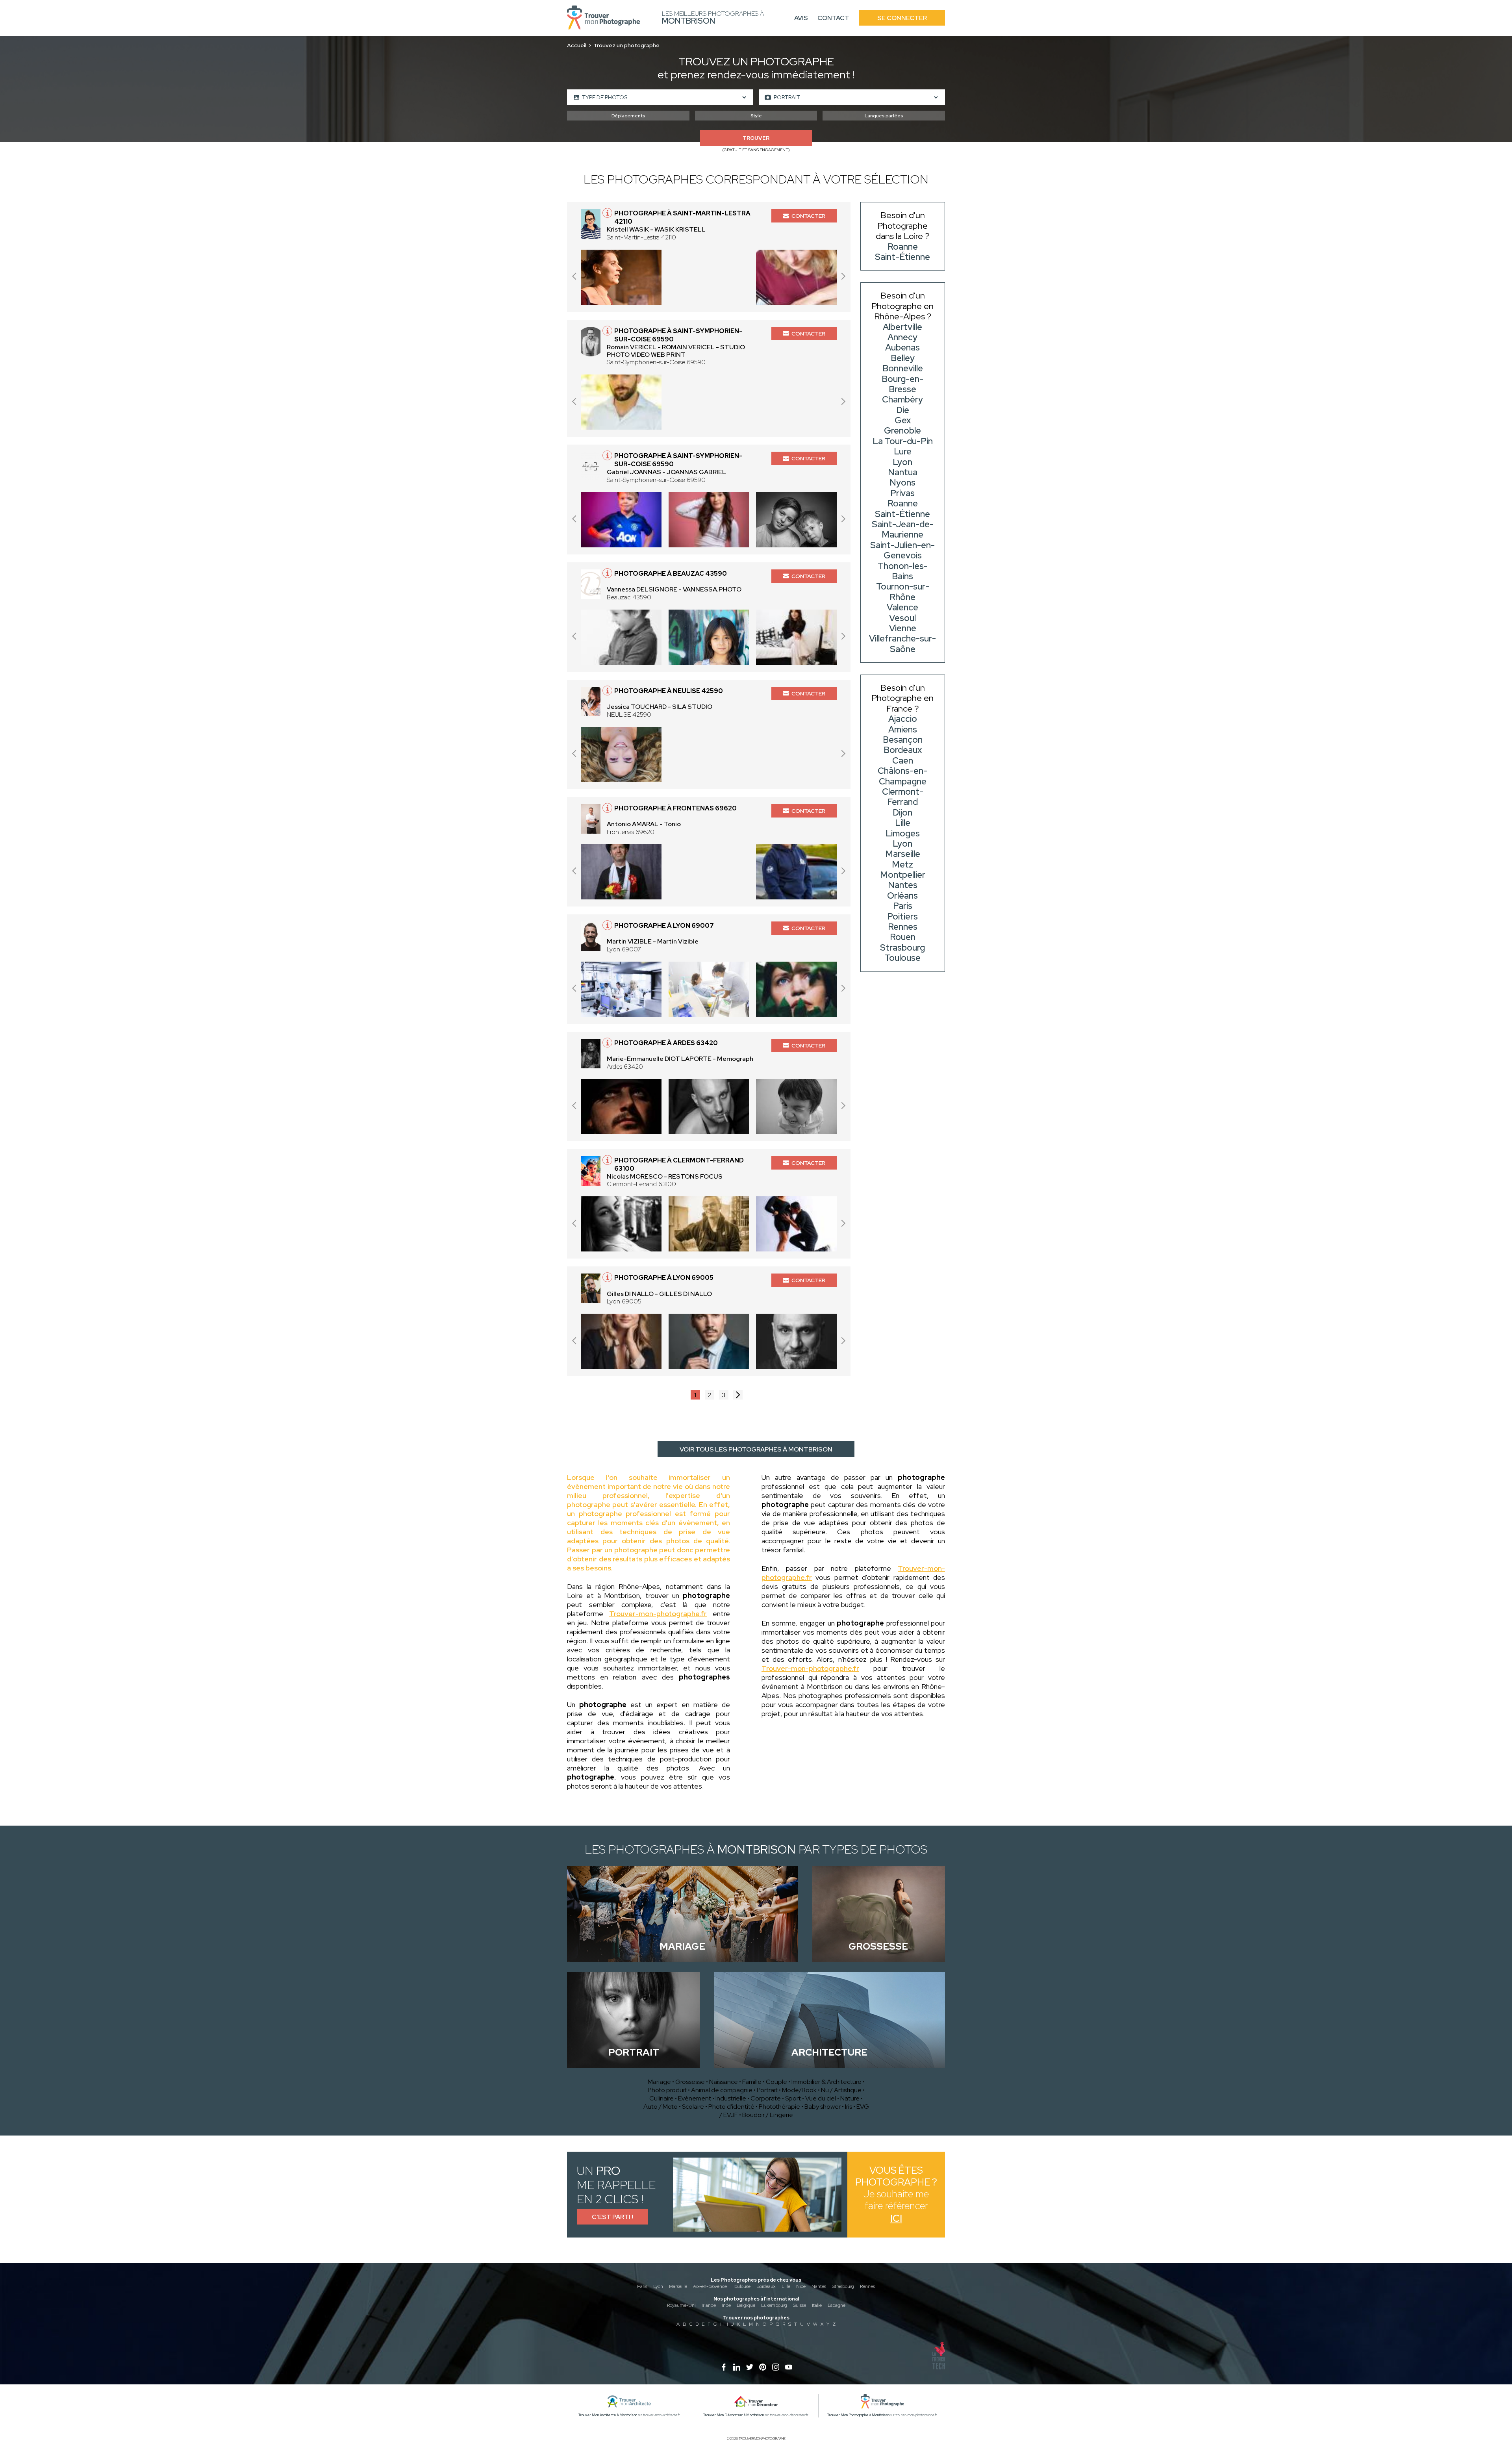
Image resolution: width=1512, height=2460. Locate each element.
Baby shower (823, 2107)
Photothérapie (779, 2107)
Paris (642, 2286)
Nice (801, 2286)
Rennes (867, 2286)
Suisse (800, 2305)
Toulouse (742, 2286)
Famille (752, 2082)
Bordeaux (766, 2286)
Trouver (756, 138)
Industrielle (731, 2098)
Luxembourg (774, 2305)
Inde (726, 2305)
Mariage (659, 2082)
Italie (817, 2305)
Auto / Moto (661, 2107)
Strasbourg (843, 2286)
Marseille (678, 2286)
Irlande (709, 2305)
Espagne (837, 2305)
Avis (801, 18)
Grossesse (690, 2082)
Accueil (577, 45)
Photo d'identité (731, 2107)
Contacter (808, 216)
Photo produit (667, 2090)
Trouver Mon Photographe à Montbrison (858, 2415)
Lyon (658, 2286)
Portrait (767, 2090)
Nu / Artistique (841, 2090)
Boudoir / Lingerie (768, 2115)
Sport (793, 2098)
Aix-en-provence (710, 2286)
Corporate (766, 2098)
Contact (833, 18)
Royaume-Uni (681, 2305)
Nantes (819, 2286)
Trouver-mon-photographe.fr (658, 1614)
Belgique (746, 2305)
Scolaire (693, 2107)
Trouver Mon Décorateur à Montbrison (734, 2415)
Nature (850, 2098)
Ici (896, 2218)
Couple (776, 2082)
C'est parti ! (612, 2217)
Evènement (695, 2098)
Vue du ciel (821, 2098)
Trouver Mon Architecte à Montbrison (608, 2415)
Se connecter (902, 18)
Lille (786, 2286)
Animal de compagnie (722, 2090)
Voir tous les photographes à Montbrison (756, 1449)
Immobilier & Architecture (826, 2082)
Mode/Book (799, 2090)
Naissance (724, 2082)
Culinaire (661, 2098)
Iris (849, 2107)
